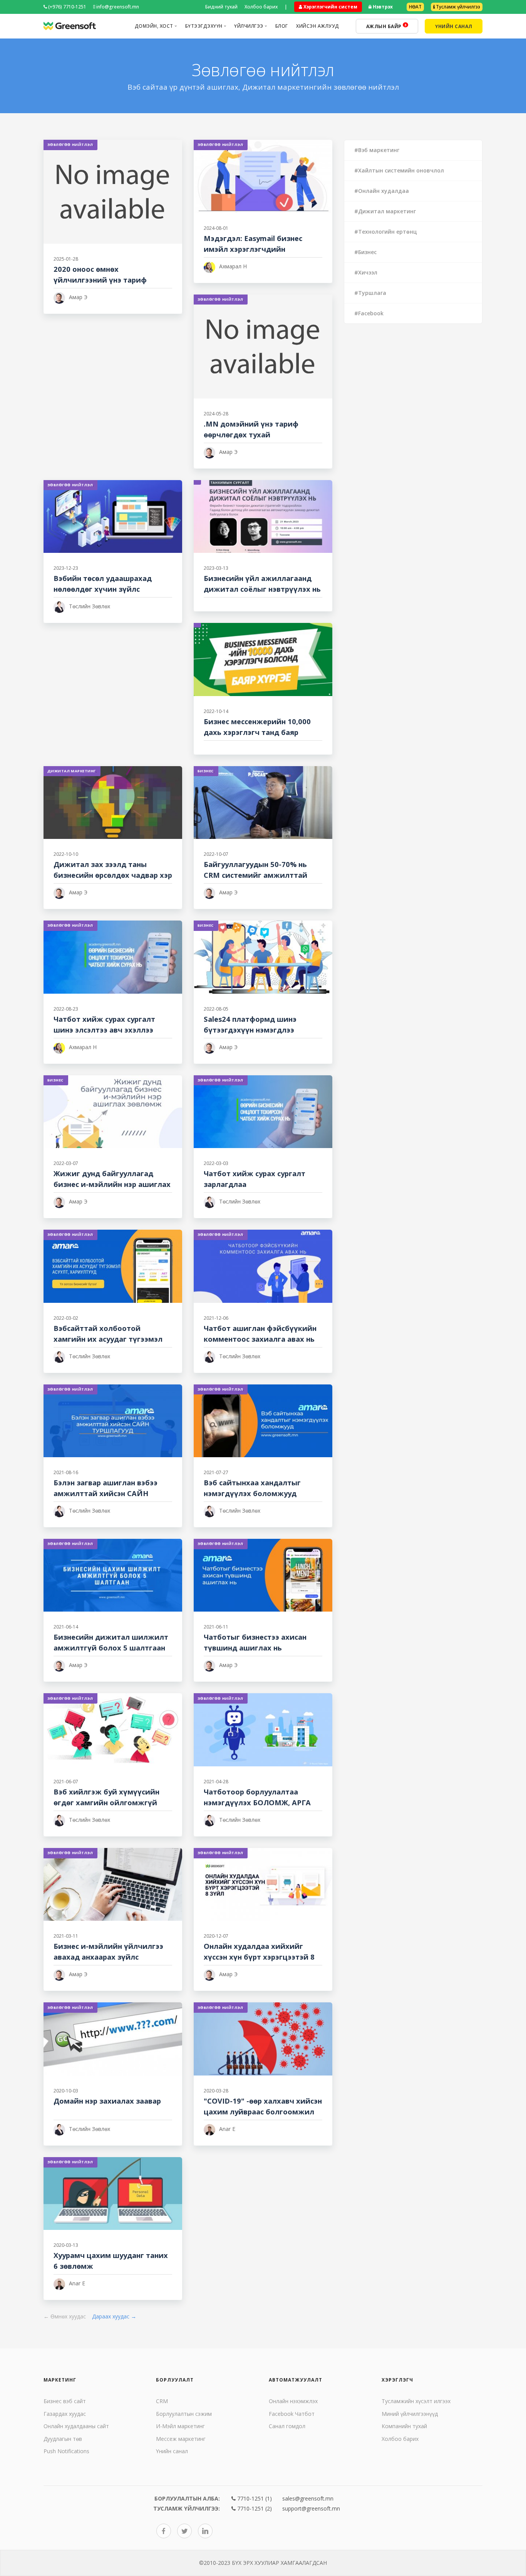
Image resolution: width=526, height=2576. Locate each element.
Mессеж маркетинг (181, 2439)
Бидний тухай (221, 7)
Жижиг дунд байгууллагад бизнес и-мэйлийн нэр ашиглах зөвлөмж (112, 1184)
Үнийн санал (172, 2451)
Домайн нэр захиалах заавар (107, 2101)
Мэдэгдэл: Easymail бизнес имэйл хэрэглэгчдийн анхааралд (253, 249)
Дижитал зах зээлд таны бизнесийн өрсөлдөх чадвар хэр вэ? (113, 875)
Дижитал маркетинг (72, 771)
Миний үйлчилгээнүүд (410, 2414)
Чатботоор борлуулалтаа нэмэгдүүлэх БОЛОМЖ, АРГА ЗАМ (257, 1802)
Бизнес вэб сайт (65, 2401)
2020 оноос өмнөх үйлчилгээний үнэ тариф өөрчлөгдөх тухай (100, 280)
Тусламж (457, 7)
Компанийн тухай (404, 2426)
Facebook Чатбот (292, 2414)
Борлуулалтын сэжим (184, 2414)
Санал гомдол (287, 2426)
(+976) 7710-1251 (67, 7)
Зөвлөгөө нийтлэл (70, 145)
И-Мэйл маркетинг (180, 2426)
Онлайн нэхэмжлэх (293, 2401)
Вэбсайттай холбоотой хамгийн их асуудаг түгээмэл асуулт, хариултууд (108, 1339)
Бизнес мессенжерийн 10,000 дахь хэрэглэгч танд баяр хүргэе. (257, 732)
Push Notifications (66, 2451)
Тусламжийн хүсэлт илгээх (416, 2401)
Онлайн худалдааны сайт (76, 2426)
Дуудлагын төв (63, 2439)
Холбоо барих (261, 7)
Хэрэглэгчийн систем (330, 7)
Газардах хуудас (65, 2414)
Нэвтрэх (382, 7)
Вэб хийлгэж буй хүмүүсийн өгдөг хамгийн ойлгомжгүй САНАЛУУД (106, 1802)
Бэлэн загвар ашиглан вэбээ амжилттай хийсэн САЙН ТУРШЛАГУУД (106, 1493)
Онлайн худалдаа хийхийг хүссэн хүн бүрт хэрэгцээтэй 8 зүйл (259, 1957)
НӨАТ (415, 7)
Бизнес (206, 771)
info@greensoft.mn (117, 7)
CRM (162, 2401)
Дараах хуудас (114, 2316)
